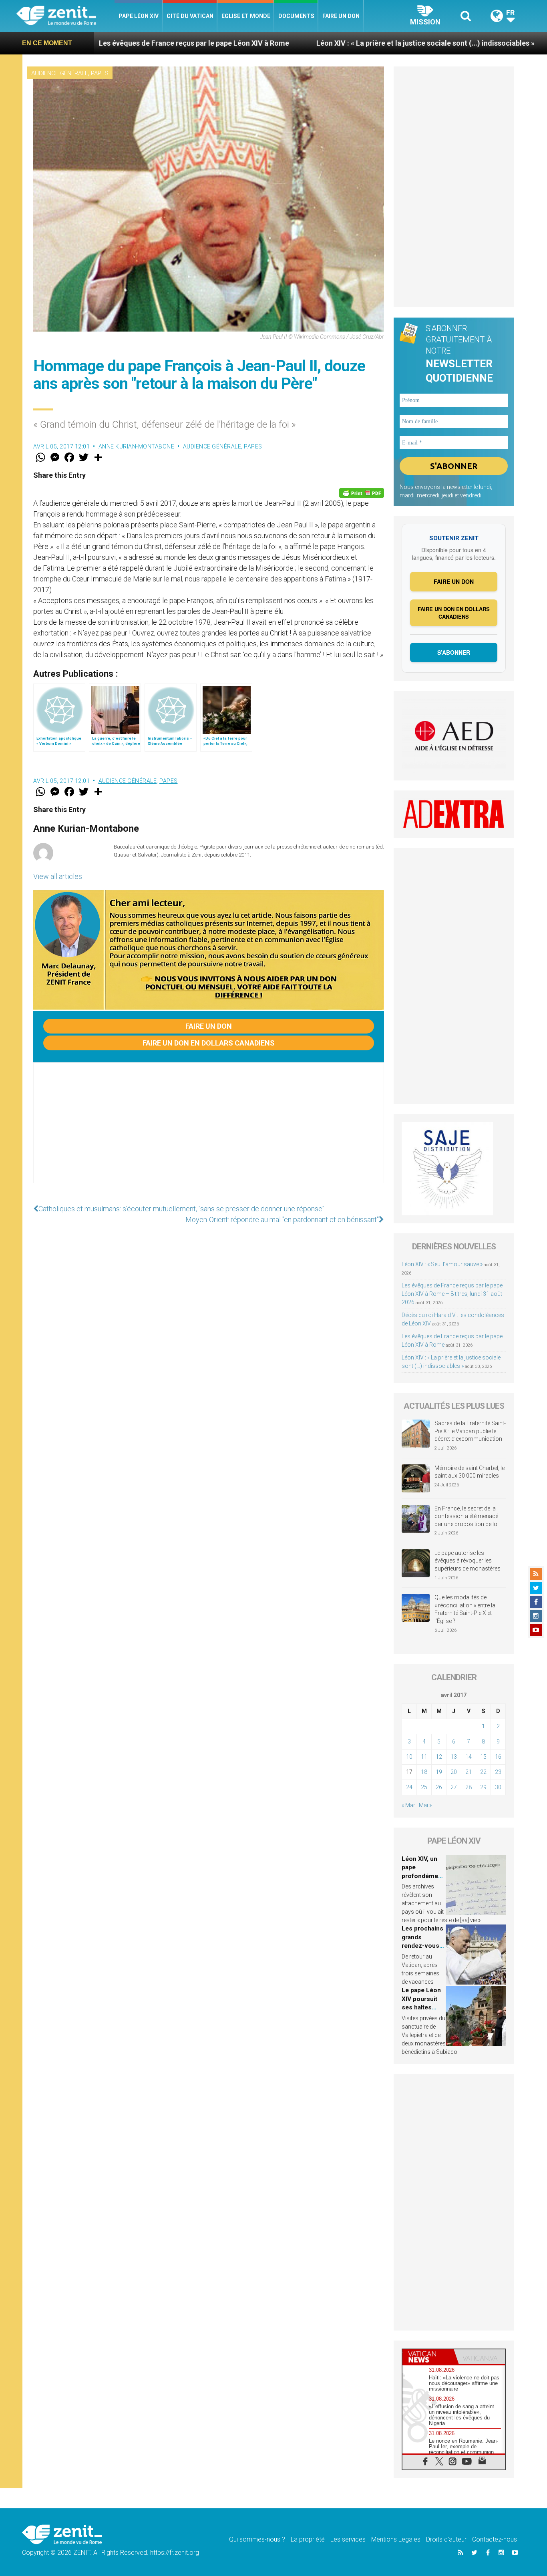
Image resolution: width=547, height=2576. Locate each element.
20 (454, 1772)
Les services (348, 2539)
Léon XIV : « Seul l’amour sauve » (442, 1264)
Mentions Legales (396, 2539)
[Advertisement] (209, 1131)
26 (439, 1787)
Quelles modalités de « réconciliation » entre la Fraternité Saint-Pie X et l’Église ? (465, 1609)
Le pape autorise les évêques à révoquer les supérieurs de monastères (468, 1561)
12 (439, 1757)
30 (498, 1787)
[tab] (428, 2357)
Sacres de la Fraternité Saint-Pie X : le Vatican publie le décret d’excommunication (470, 1431)
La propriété (308, 2539)
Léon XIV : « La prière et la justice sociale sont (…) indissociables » (311, 43)
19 (439, 1772)
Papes (100, 73)
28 (469, 1787)
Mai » (425, 1805)
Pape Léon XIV (139, 16)
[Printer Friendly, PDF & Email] (362, 493)
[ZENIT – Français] (65, 16)
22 (483, 1772)
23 (498, 1772)
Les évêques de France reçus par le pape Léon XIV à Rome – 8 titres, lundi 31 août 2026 (452, 1294)
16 (498, 1757)
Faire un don (341, 16)
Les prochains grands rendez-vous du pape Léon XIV (422, 1946)
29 (483, 1787)
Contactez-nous (495, 2539)
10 (409, 1757)
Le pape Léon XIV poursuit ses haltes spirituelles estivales (421, 2007)
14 (469, 1757)
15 (483, 1757)
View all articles (58, 876)
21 (469, 1772)
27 (454, 1787)
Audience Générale (60, 73)
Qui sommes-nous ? (257, 2539)
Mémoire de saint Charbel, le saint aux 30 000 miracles (470, 1472)
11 (424, 1757)
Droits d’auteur (446, 2539)
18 (424, 1772)
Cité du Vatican (190, 16)
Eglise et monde (246, 16)
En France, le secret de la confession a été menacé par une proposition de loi (467, 1516)
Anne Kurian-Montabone (137, 446)
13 (454, 1757)
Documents (296, 16)
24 (409, 1787)
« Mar (408, 1805)
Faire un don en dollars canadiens (209, 1043)
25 (424, 1787)
